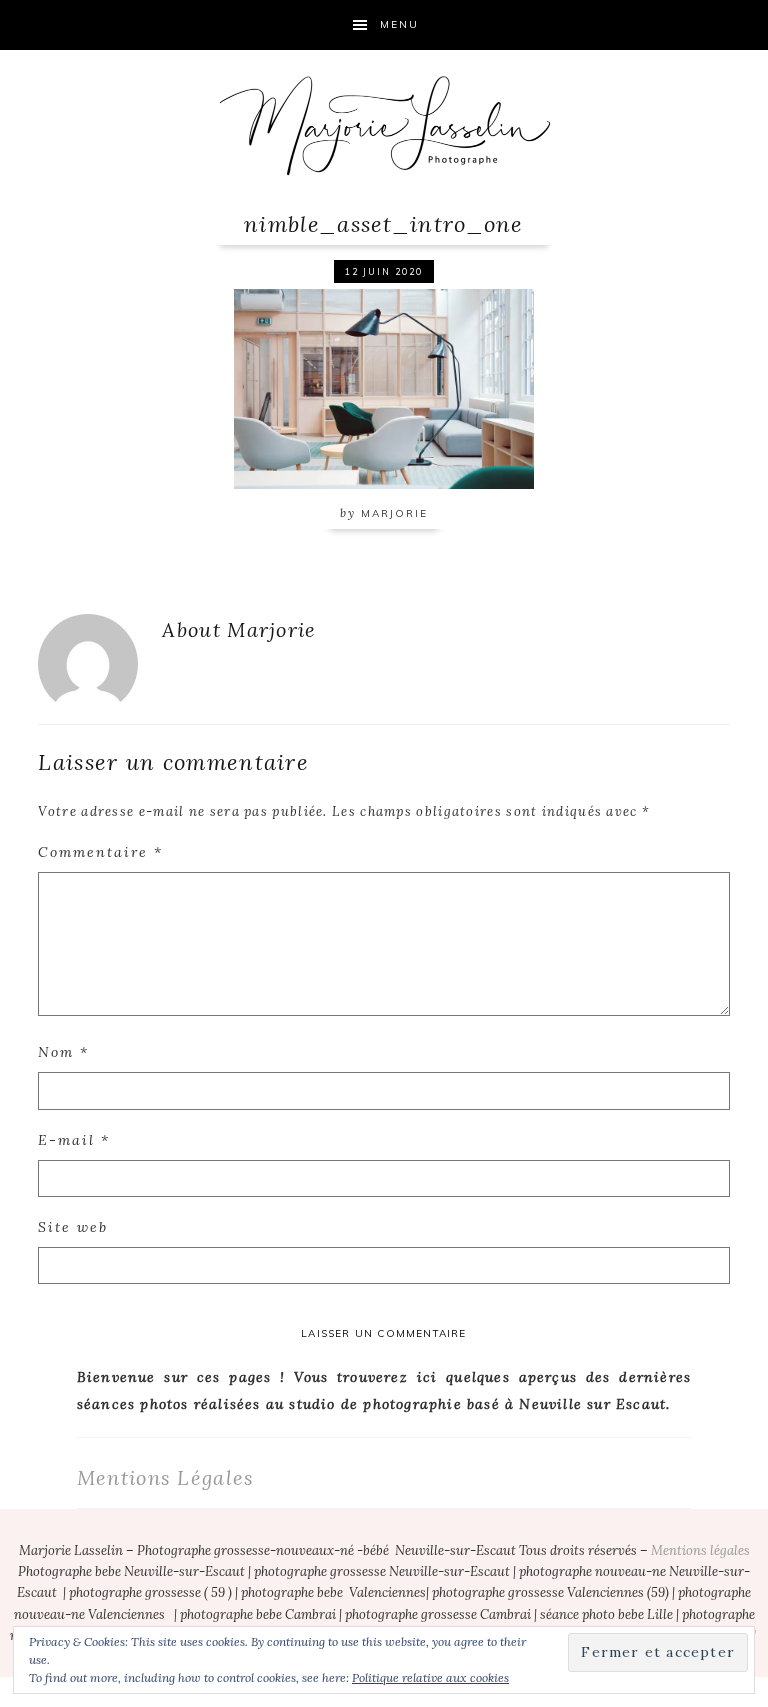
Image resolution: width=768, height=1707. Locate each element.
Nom (63, 1052)
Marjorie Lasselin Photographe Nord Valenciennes (384, 125)
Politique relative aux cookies (430, 1677)
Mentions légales (700, 1550)
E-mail (74, 1140)
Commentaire (100, 852)
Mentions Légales (166, 1477)
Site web (73, 1227)
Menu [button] (399, 24)
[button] (384, 386)
